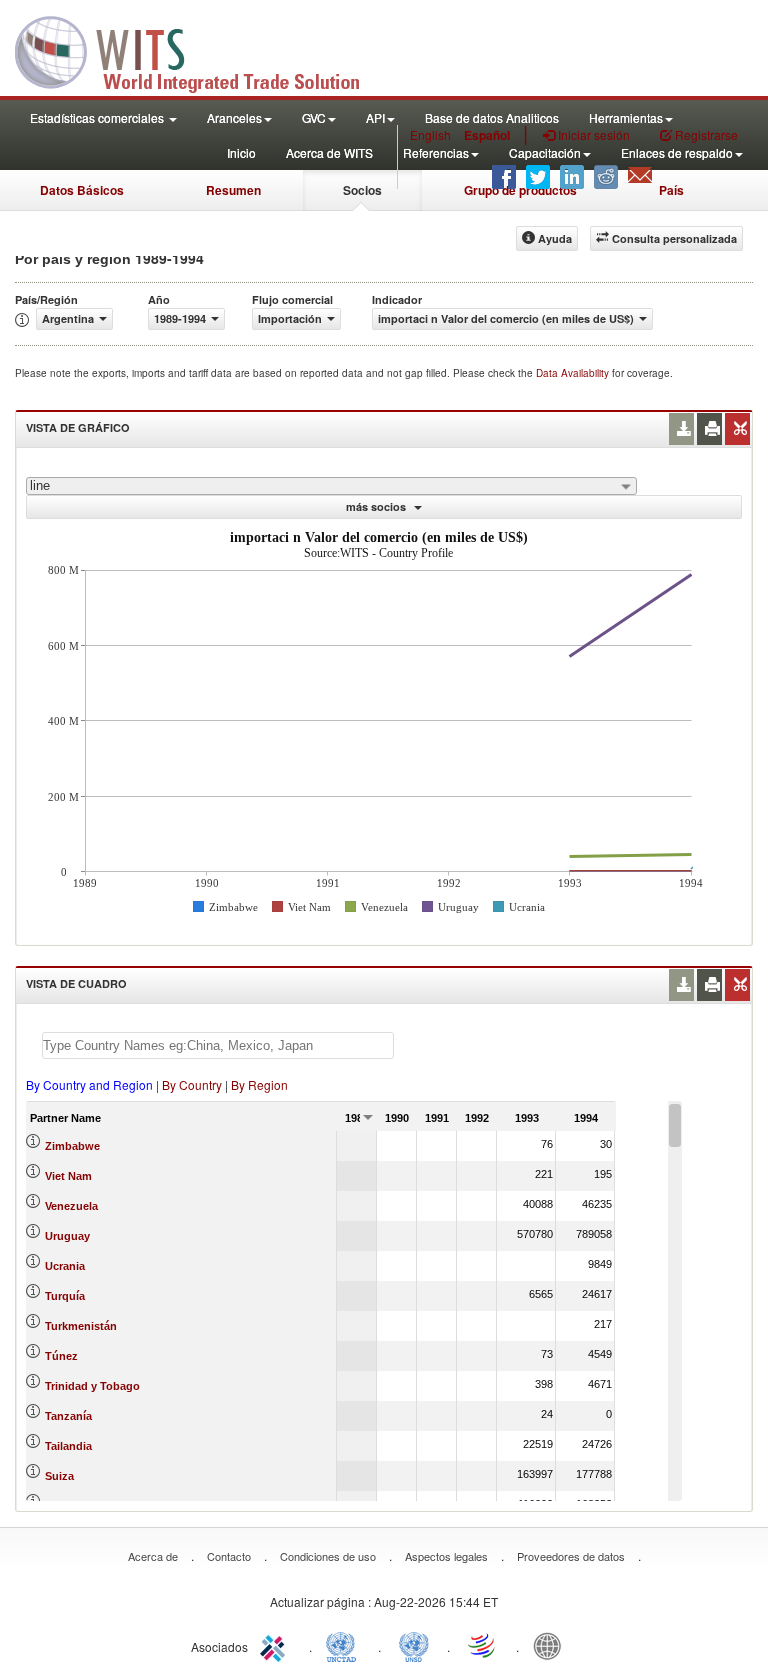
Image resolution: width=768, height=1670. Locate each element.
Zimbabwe (72, 1146)
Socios (362, 190)
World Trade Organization (483, 1645)
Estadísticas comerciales (98, 117)
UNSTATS (414, 1645)
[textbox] (218, 1045)
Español (487, 135)
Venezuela (71, 1206)
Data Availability (574, 373)
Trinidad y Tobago (92, 1386)
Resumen (233, 190)
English (430, 134)
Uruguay (67, 1236)
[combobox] (331, 486)
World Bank (552, 1645)
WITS (200, 50)
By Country (192, 1084)
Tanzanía (68, 1416)
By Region (259, 1084)
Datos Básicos (82, 190)
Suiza (59, 1476)
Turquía (65, 1296)
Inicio (241, 152)
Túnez (61, 1356)
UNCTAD (345, 1645)
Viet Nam (68, 1176)
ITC (276, 1645)
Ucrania (65, 1266)
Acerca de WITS (329, 152)
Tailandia (68, 1446)
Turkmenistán (81, 1326)
